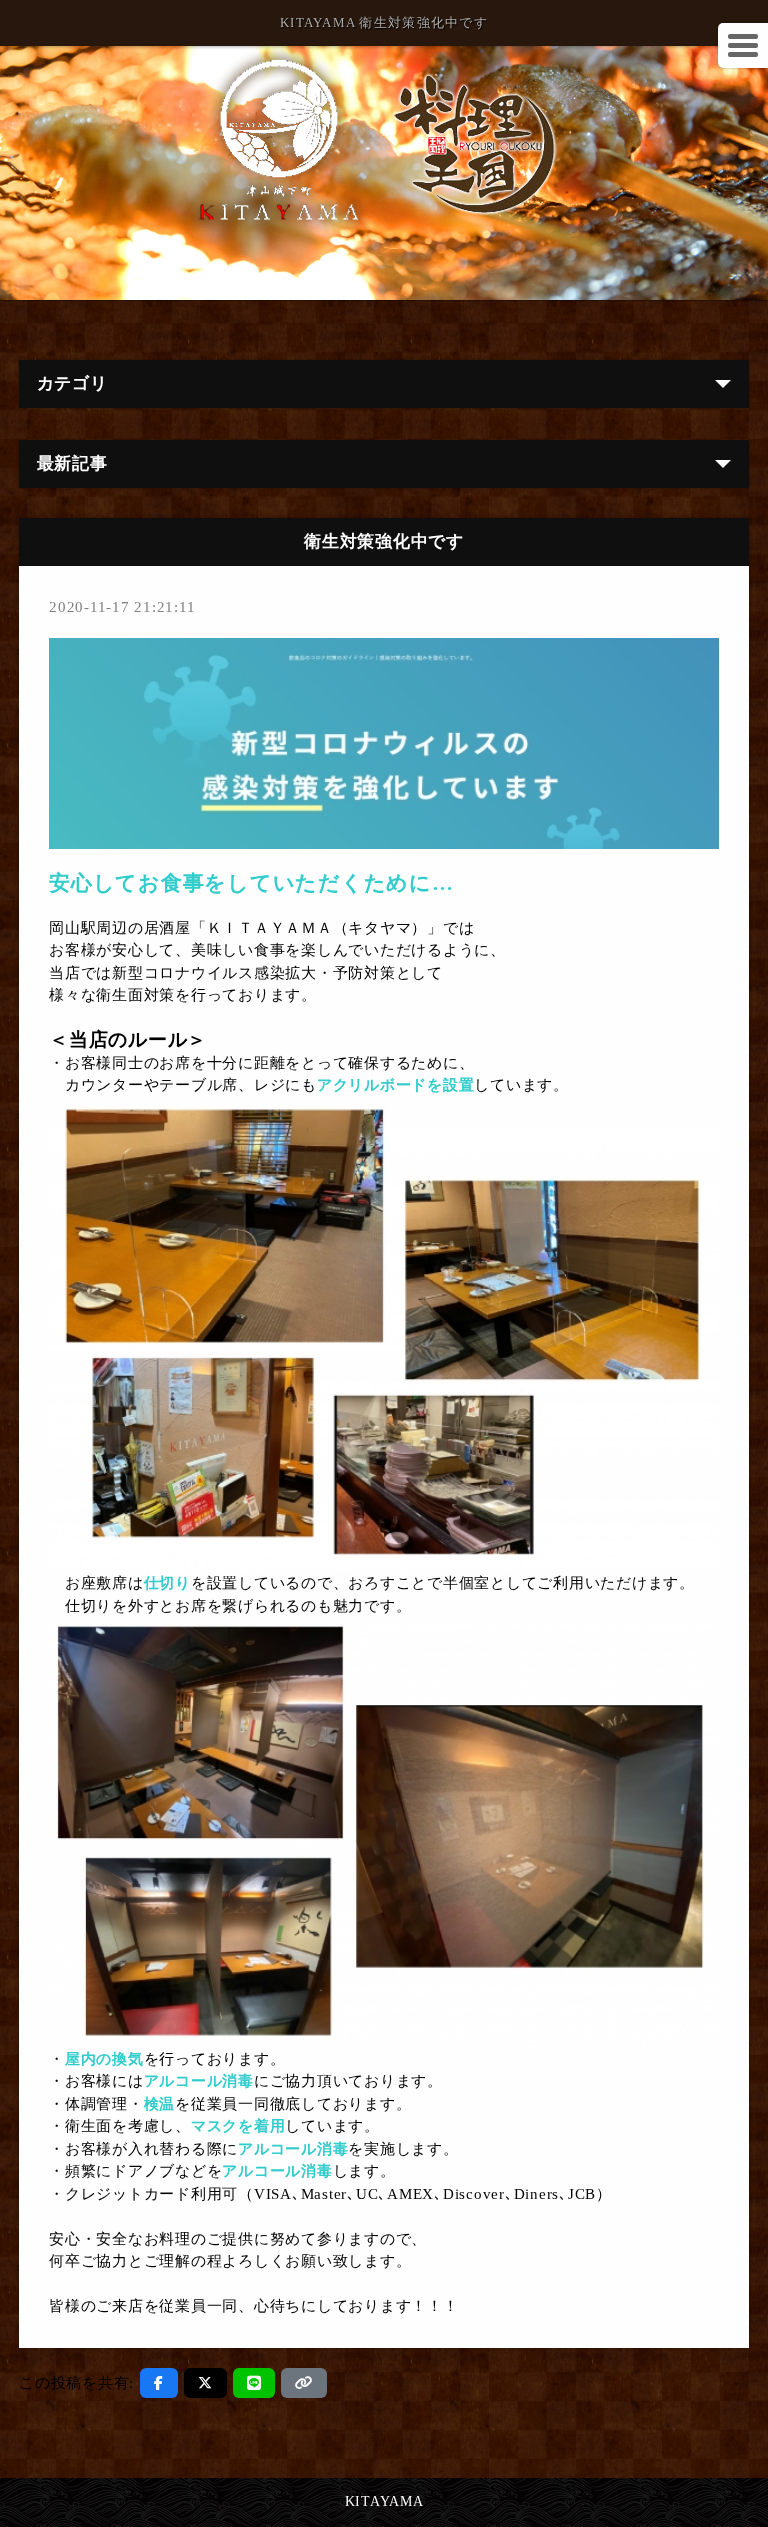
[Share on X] (205, 2383)
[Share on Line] (254, 2383)
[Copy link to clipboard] (304, 2383)
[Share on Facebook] (159, 2383)
